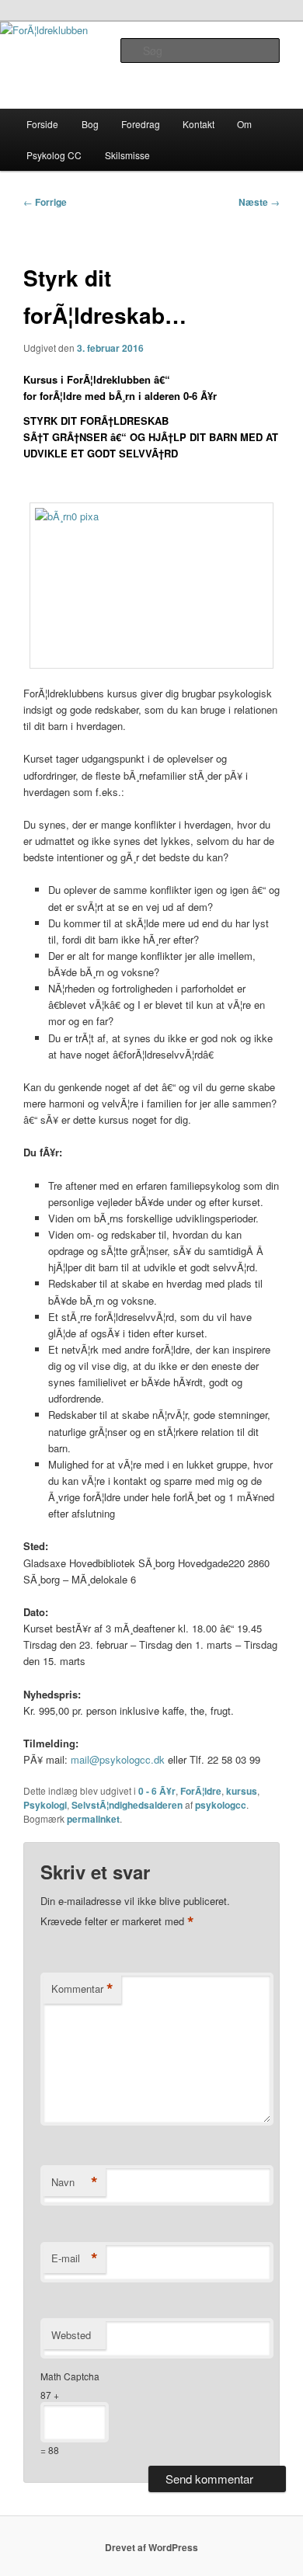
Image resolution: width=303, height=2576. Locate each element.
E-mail (75, 2258)
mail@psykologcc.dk (118, 1759)
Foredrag (141, 124)
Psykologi (45, 1805)
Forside (42, 124)
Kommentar (82, 1989)
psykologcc (221, 1805)
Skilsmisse (127, 155)
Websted (71, 2335)
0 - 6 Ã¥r (157, 1791)
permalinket (93, 1819)
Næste (259, 202)
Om (244, 124)
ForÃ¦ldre (201, 1791)
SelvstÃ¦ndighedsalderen (127, 1805)
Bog (90, 124)
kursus (242, 1791)
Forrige (45, 202)
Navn (75, 2182)
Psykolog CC (54, 155)
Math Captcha (70, 2376)
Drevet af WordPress (151, 2547)
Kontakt (199, 124)
